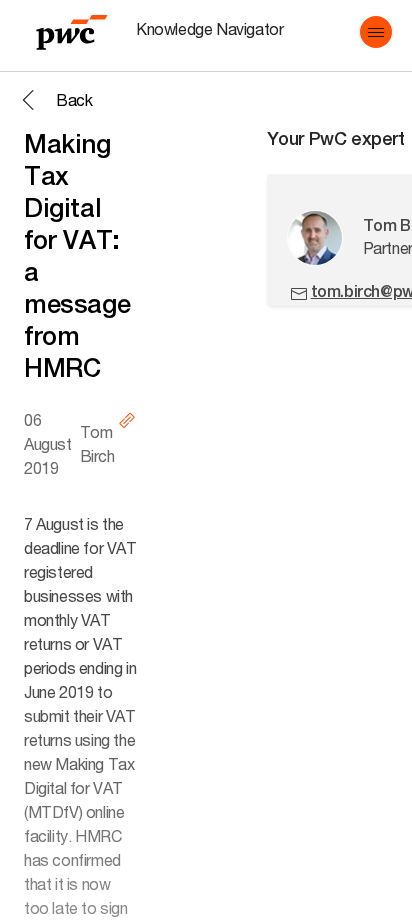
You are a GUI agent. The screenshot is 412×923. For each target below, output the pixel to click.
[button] (376, 32)
